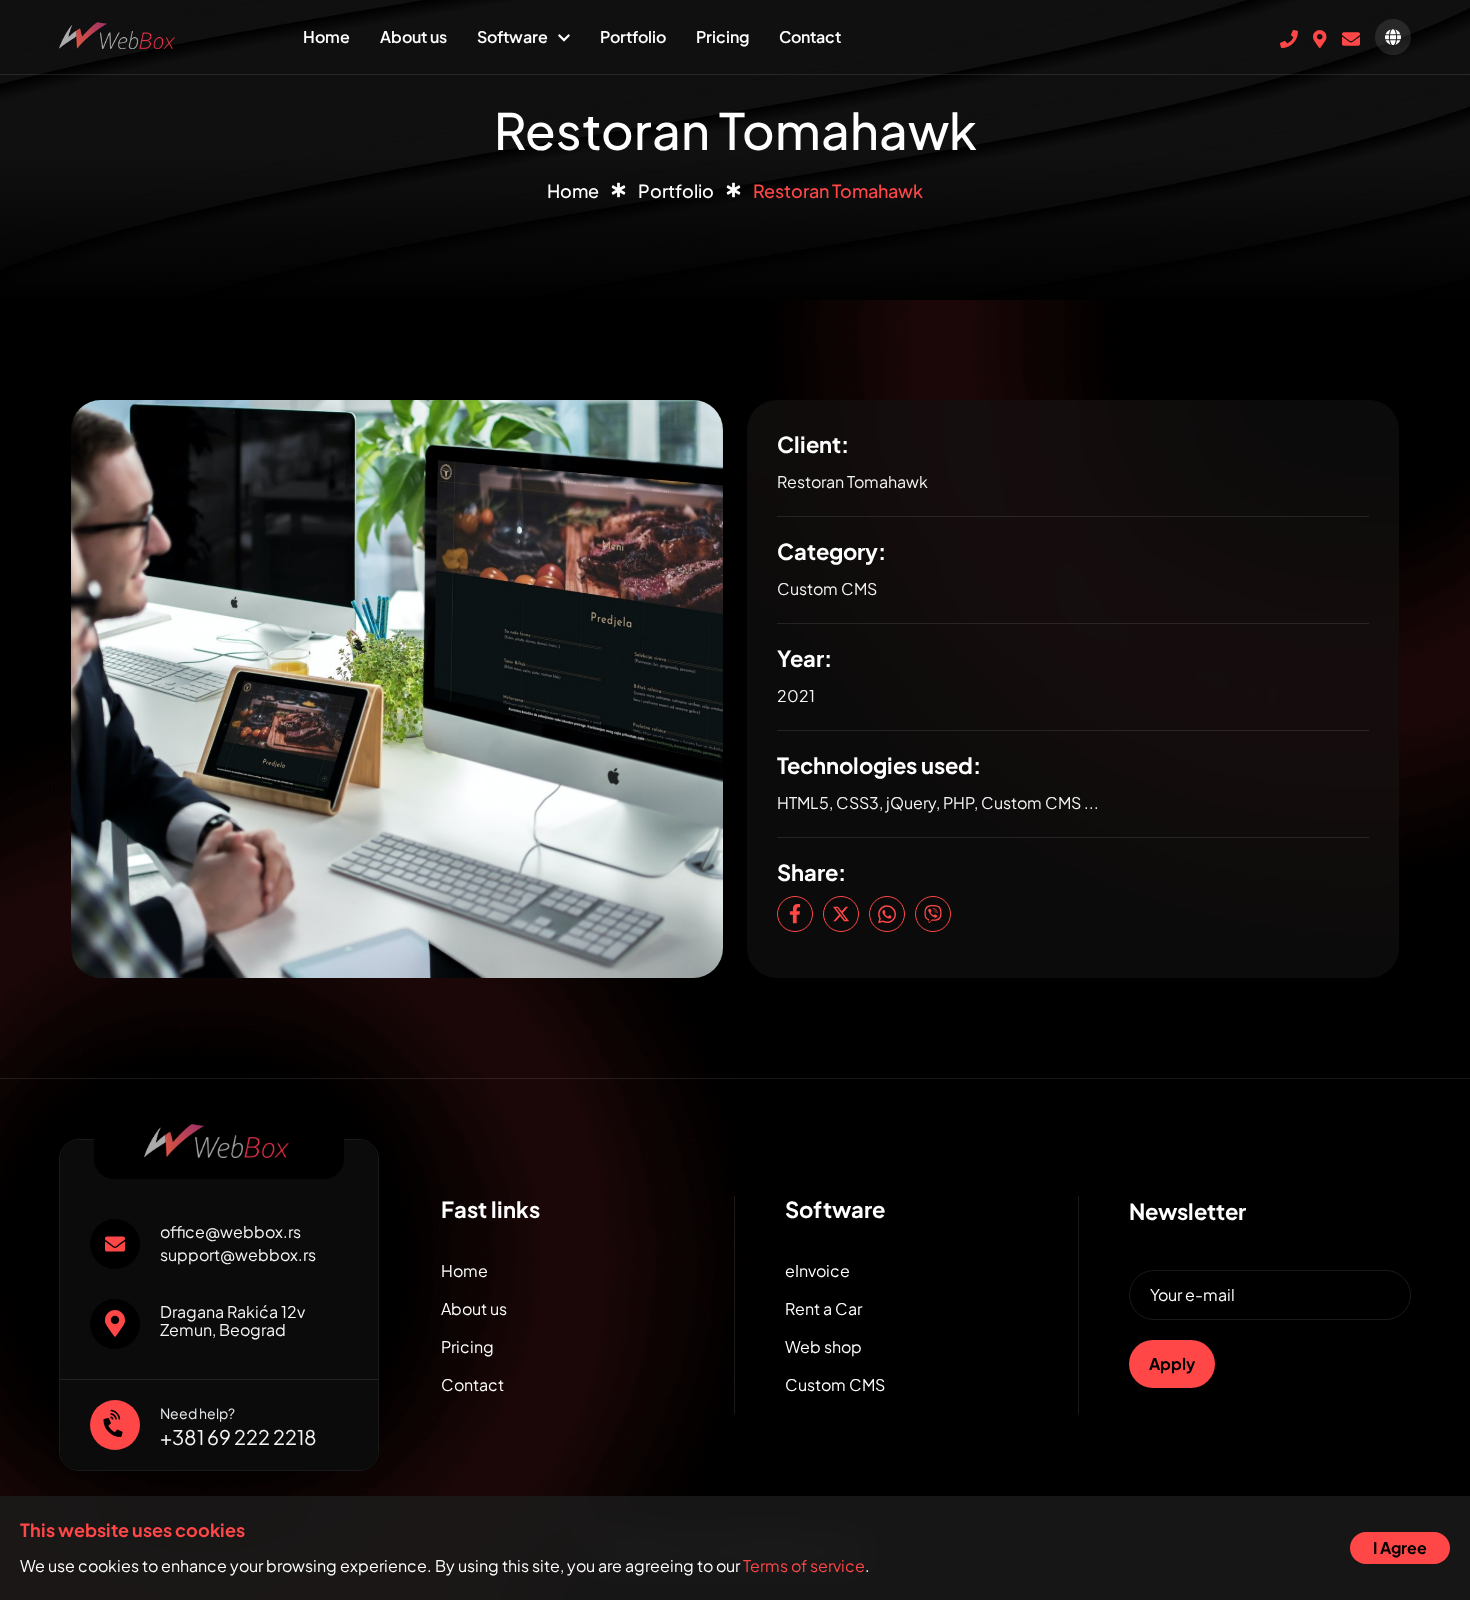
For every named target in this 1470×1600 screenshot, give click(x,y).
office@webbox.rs (230, 1232)
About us (413, 36)
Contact (810, 36)
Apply (1172, 1363)
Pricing (722, 36)
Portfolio (633, 36)
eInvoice (817, 1270)
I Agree (1400, 1547)
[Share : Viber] (933, 914)
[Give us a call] (1289, 37)
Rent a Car (823, 1308)
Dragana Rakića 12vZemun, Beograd (232, 1321)
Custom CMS (835, 1384)
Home (326, 36)
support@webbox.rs (238, 1255)
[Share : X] (841, 914)
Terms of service (804, 1565)
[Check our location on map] (1320, 37)
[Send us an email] (1351, 37)
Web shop (823, 1346)
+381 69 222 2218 (238, 1437)
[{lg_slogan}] (119, 33)
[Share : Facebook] (795, 914)
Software (512, 36)
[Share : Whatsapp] (887, 914)
